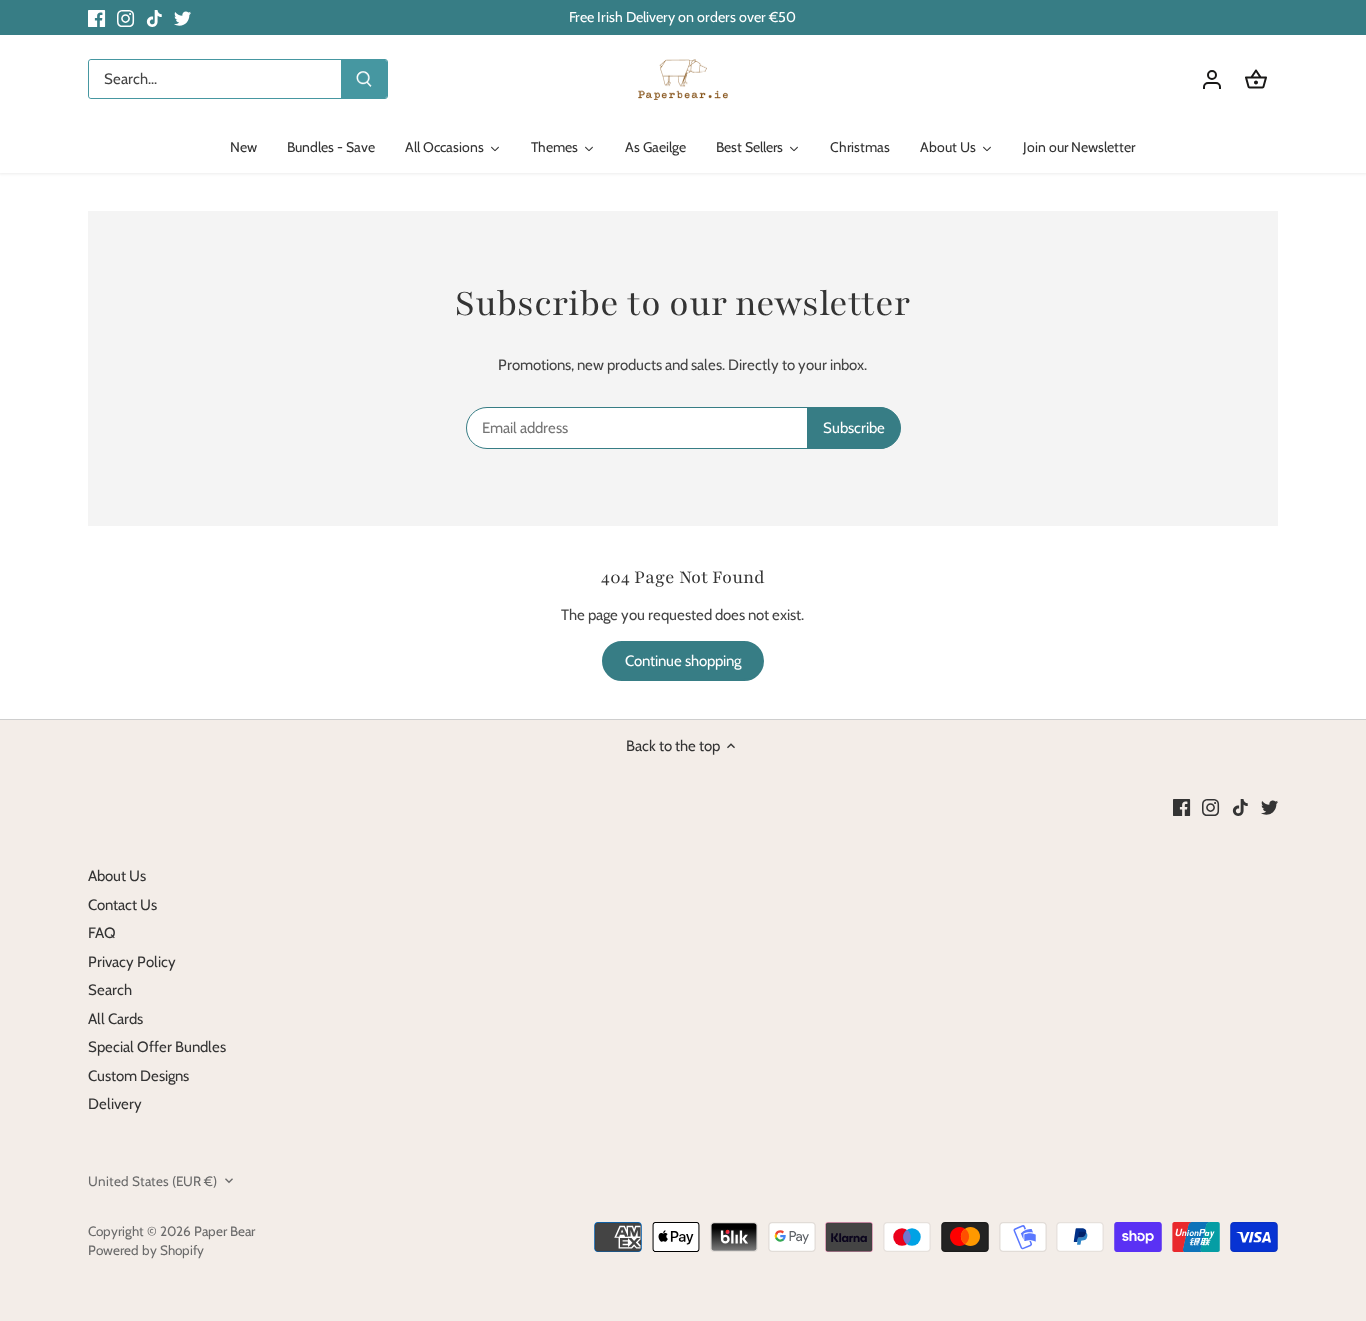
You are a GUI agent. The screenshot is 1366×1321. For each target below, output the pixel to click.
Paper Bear (224, 1231)
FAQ (102, 933)
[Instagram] (125, 17)
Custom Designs (138, 1076)
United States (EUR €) (152, 1181)
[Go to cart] (1256, 79)
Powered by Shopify (146, 1250)
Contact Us (122, 905)
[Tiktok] (154, 17)
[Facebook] (96, 17)
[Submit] (364, 79)
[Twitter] (182, 17)
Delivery (115, 1104)
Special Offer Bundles (157, 1047)
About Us (117, 876)
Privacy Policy (132, 962)
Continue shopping (683, 661)
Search (110, 990)
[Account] (1212, 79)
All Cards (115, 1019)
